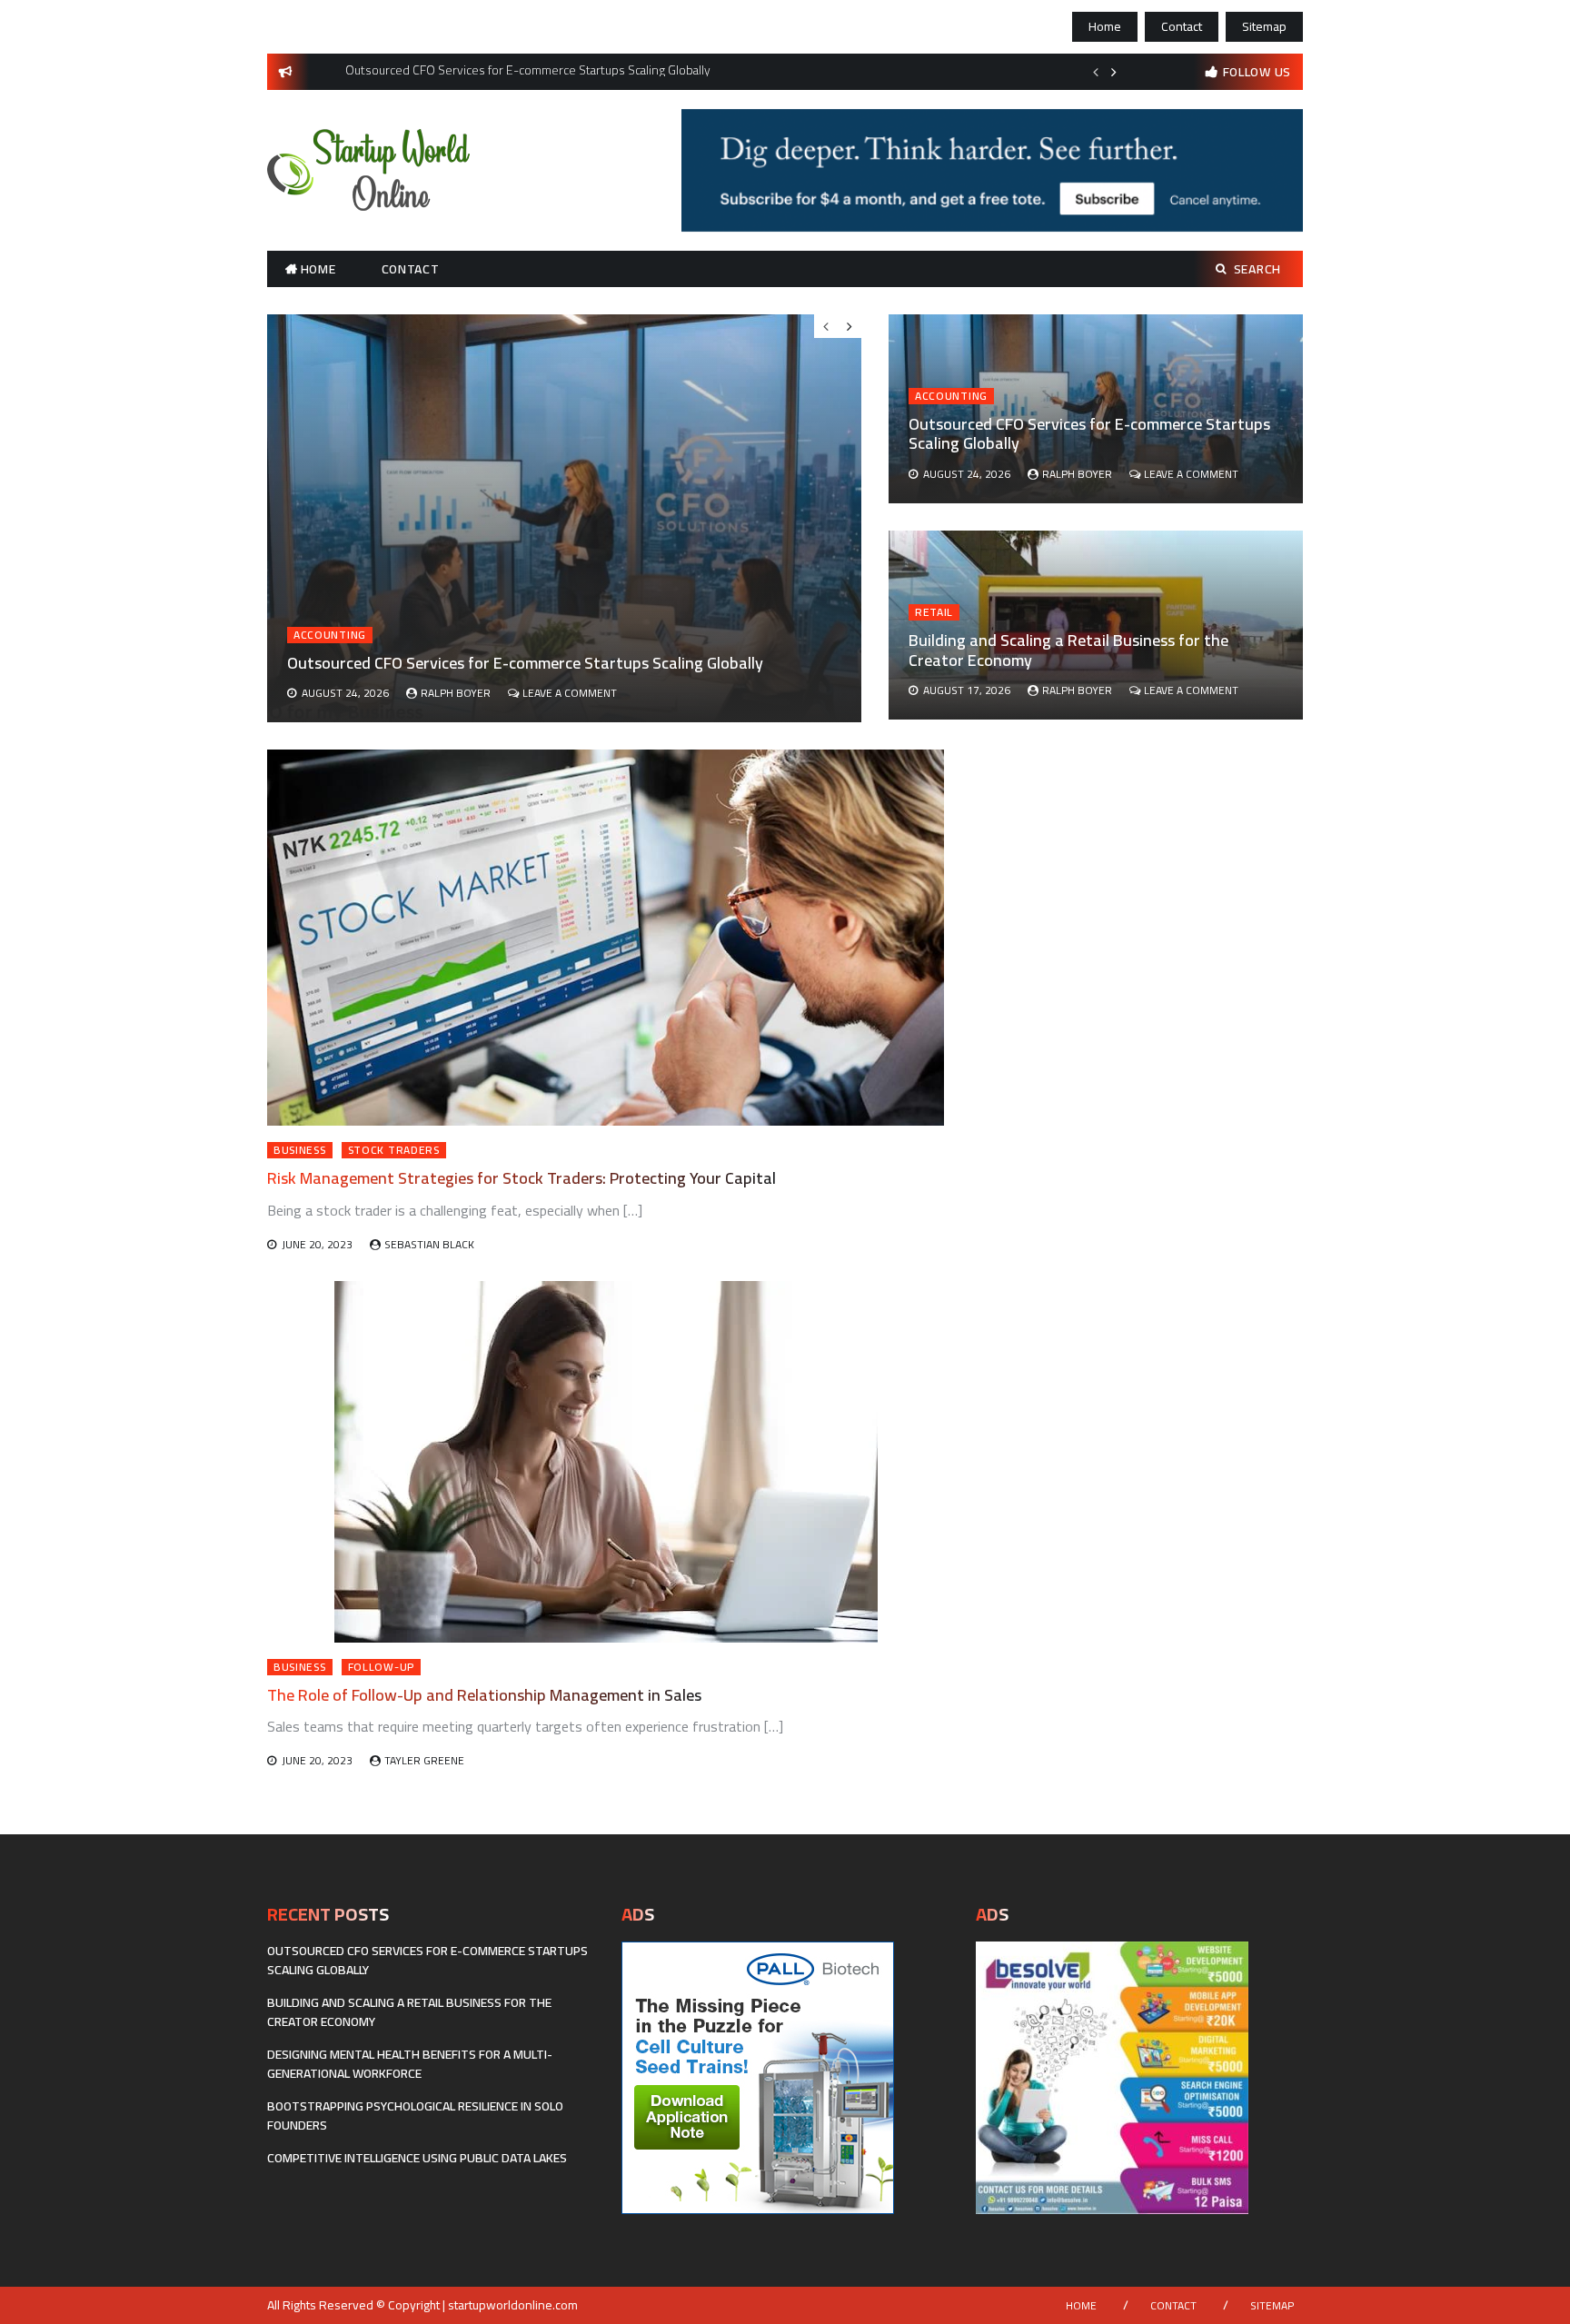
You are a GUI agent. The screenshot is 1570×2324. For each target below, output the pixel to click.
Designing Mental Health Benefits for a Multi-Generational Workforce (410, 2064)
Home (1105, 26)
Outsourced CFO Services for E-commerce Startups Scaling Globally (1089, 434)
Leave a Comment (1191, 474)
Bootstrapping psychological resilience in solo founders (415, 2115)
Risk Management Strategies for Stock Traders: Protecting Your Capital (522, 1178)
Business (300, 1150)
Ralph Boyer (1077, 474)
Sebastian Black (429, 1244)
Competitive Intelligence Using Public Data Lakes (417, 2158)
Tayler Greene (424, 1760)
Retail (934, 612)
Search (1257, 269)
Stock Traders (394, 1150)
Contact (1182, 26)
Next (1114, 72)
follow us (1257, 72)
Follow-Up (381, 1667)
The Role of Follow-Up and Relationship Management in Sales (484, 1695)
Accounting (951, 396)
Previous (1096, 72)
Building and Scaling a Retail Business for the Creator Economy (1068, 650)
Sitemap (1264, 26)
